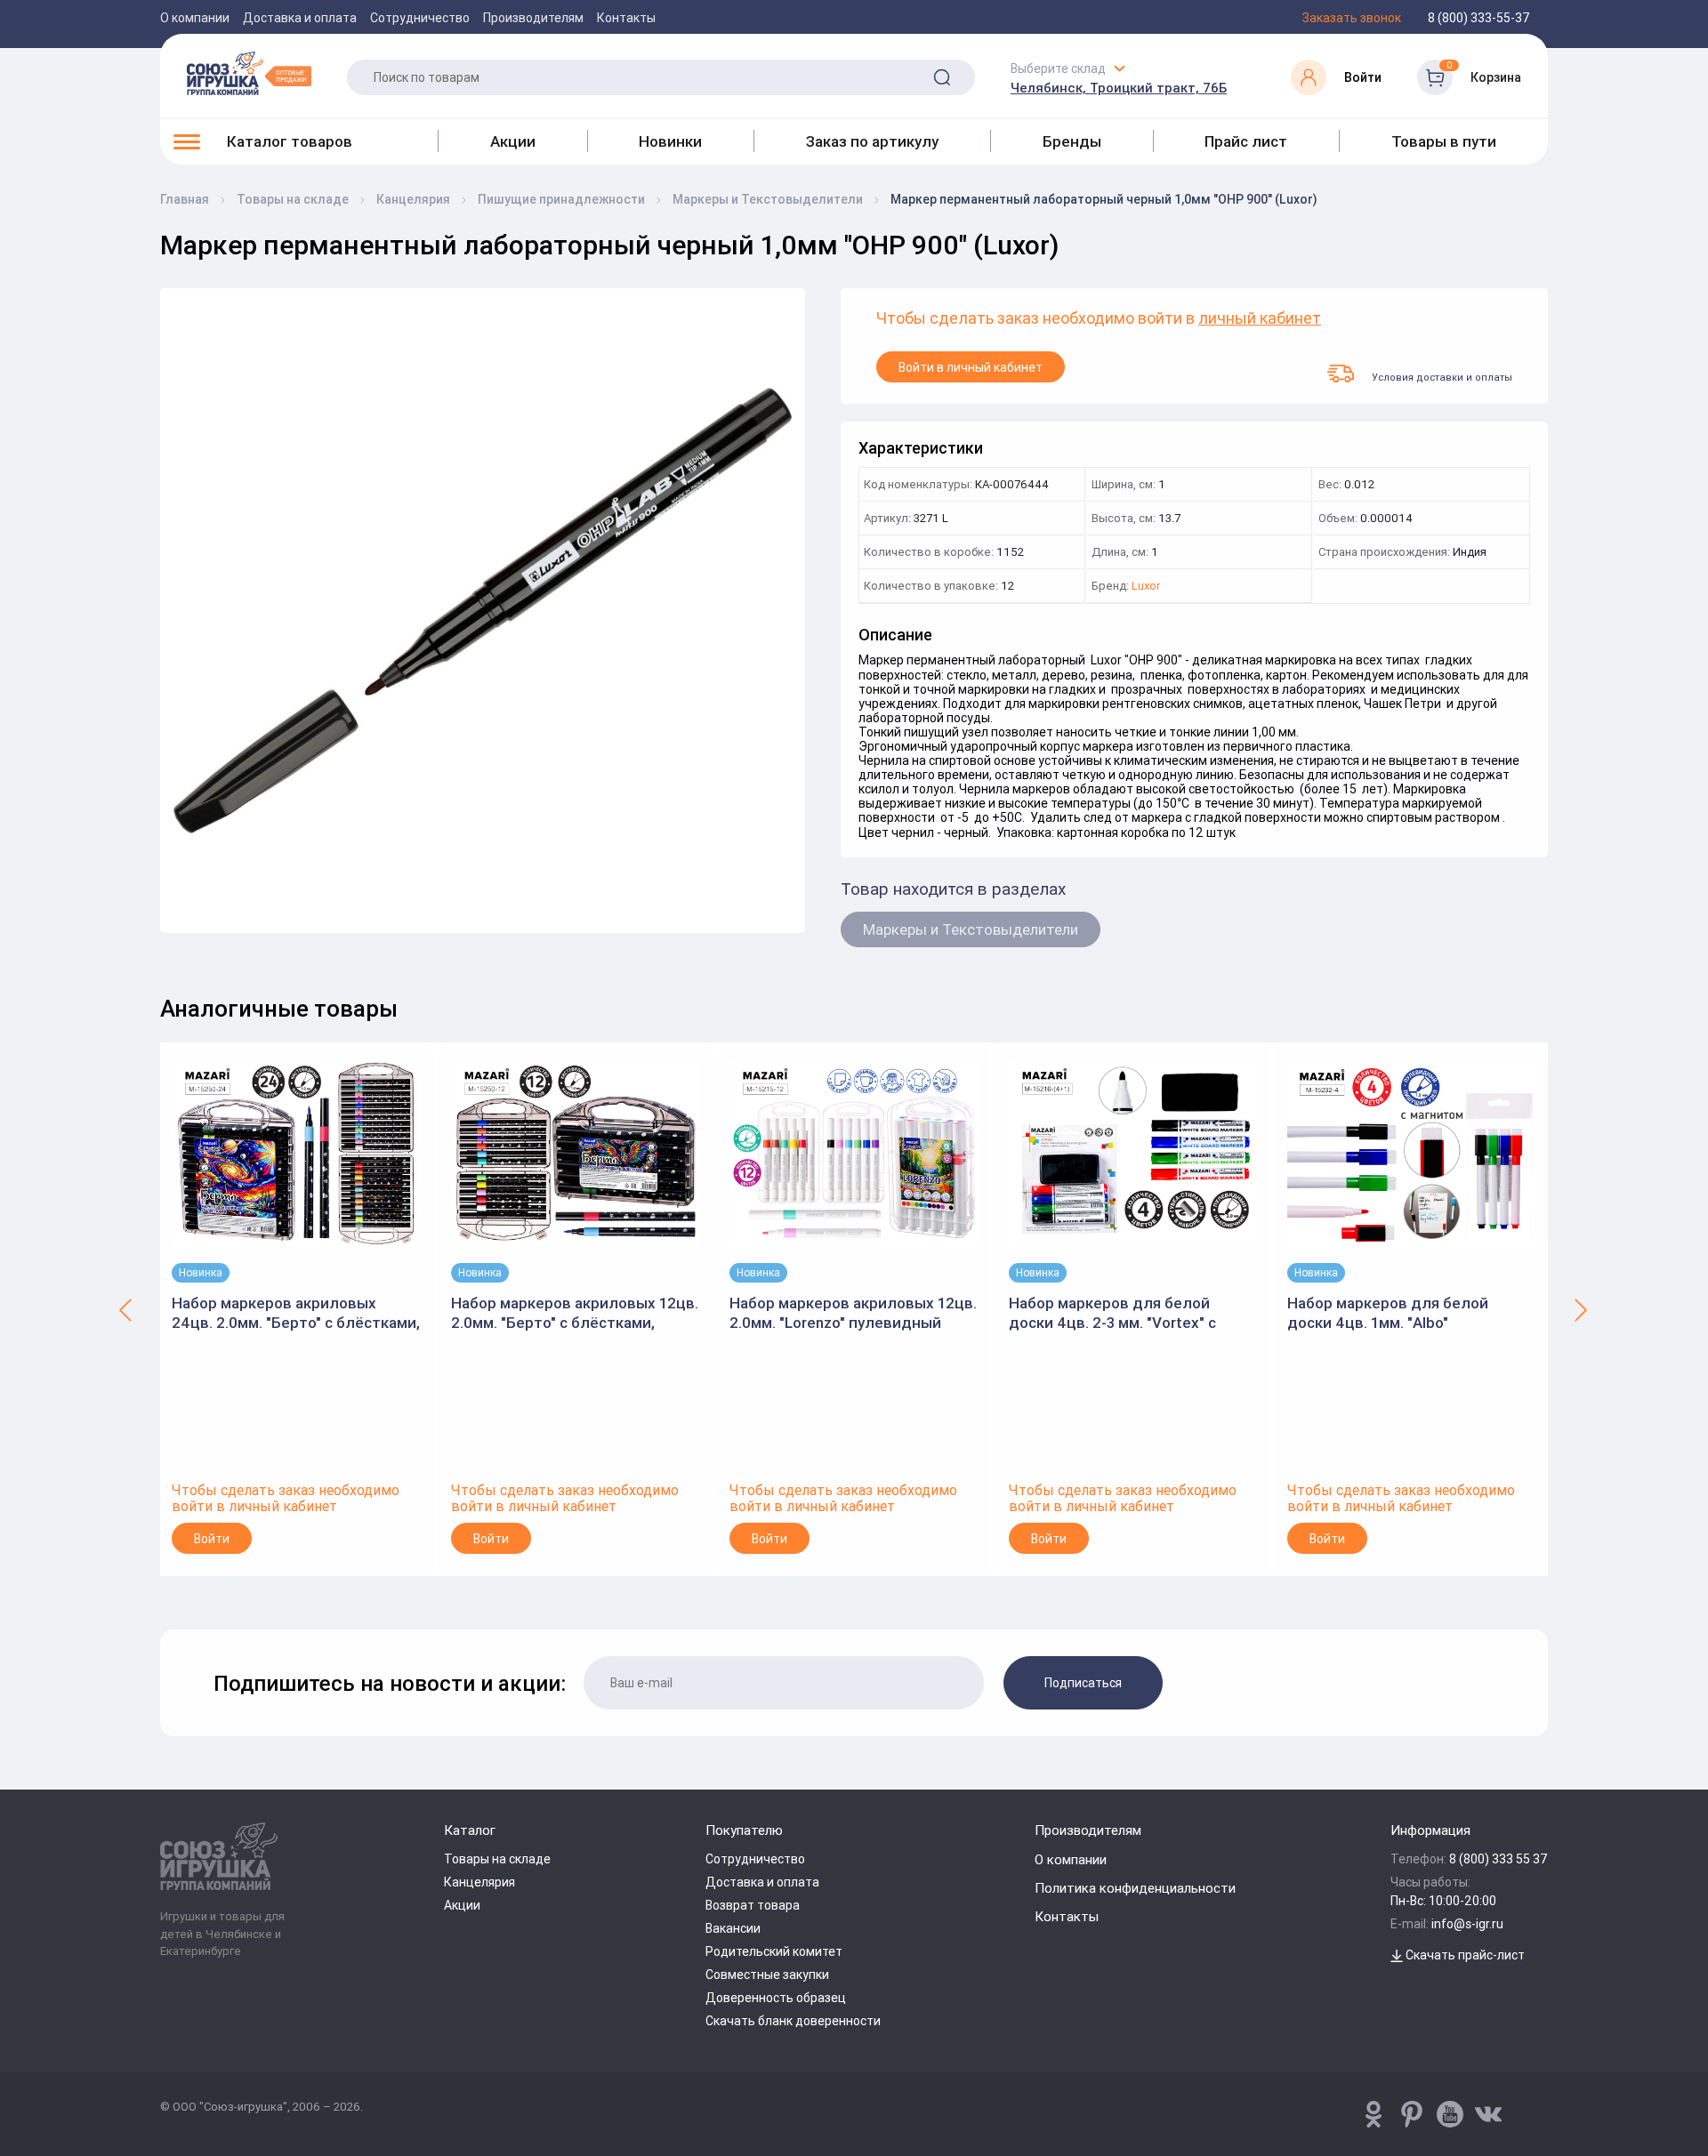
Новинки (670, 141)
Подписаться (1083, 1683)
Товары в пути (1444, 141)
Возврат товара (753, 1905)
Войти (212, 1539)
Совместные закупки (767, 1975)
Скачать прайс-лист (1464, 1955)
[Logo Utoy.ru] (249, 73)
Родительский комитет (774, 1951)
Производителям (533, 18)
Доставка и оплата (300, 18)
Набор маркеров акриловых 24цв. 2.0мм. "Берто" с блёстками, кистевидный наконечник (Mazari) (296, 1313)
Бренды (1072, 141)
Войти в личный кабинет (971, 367)
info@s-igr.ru (1467, 1924)
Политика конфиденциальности (1135, 1888)
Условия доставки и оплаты (1442, 377)
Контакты (626, 18)
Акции (513, 141)
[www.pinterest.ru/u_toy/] (1374, 2114)
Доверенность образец (776, 1998)
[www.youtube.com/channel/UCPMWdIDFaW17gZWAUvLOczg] (1450, 2114)
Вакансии (733, 1928)
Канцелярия (479, 1882)
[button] (127, 1310)
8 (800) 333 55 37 (1499, 1859)
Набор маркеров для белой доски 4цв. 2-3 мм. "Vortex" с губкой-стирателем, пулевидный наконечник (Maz (1130, 1313)
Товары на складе (497, 1859)
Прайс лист (1246, 141)
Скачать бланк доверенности (793, 2021)
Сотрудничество (420, 18)
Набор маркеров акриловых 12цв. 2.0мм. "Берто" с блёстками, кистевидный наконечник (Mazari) (575, 1313)
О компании (195, 18)
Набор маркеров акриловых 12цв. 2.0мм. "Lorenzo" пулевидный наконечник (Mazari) (853, 1313)
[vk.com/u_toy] (1488, 2114)
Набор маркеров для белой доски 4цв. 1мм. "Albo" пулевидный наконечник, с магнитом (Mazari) (1388, 1313)
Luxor (1146, 587)
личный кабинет (1260, 319)
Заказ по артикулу (872, 141)
